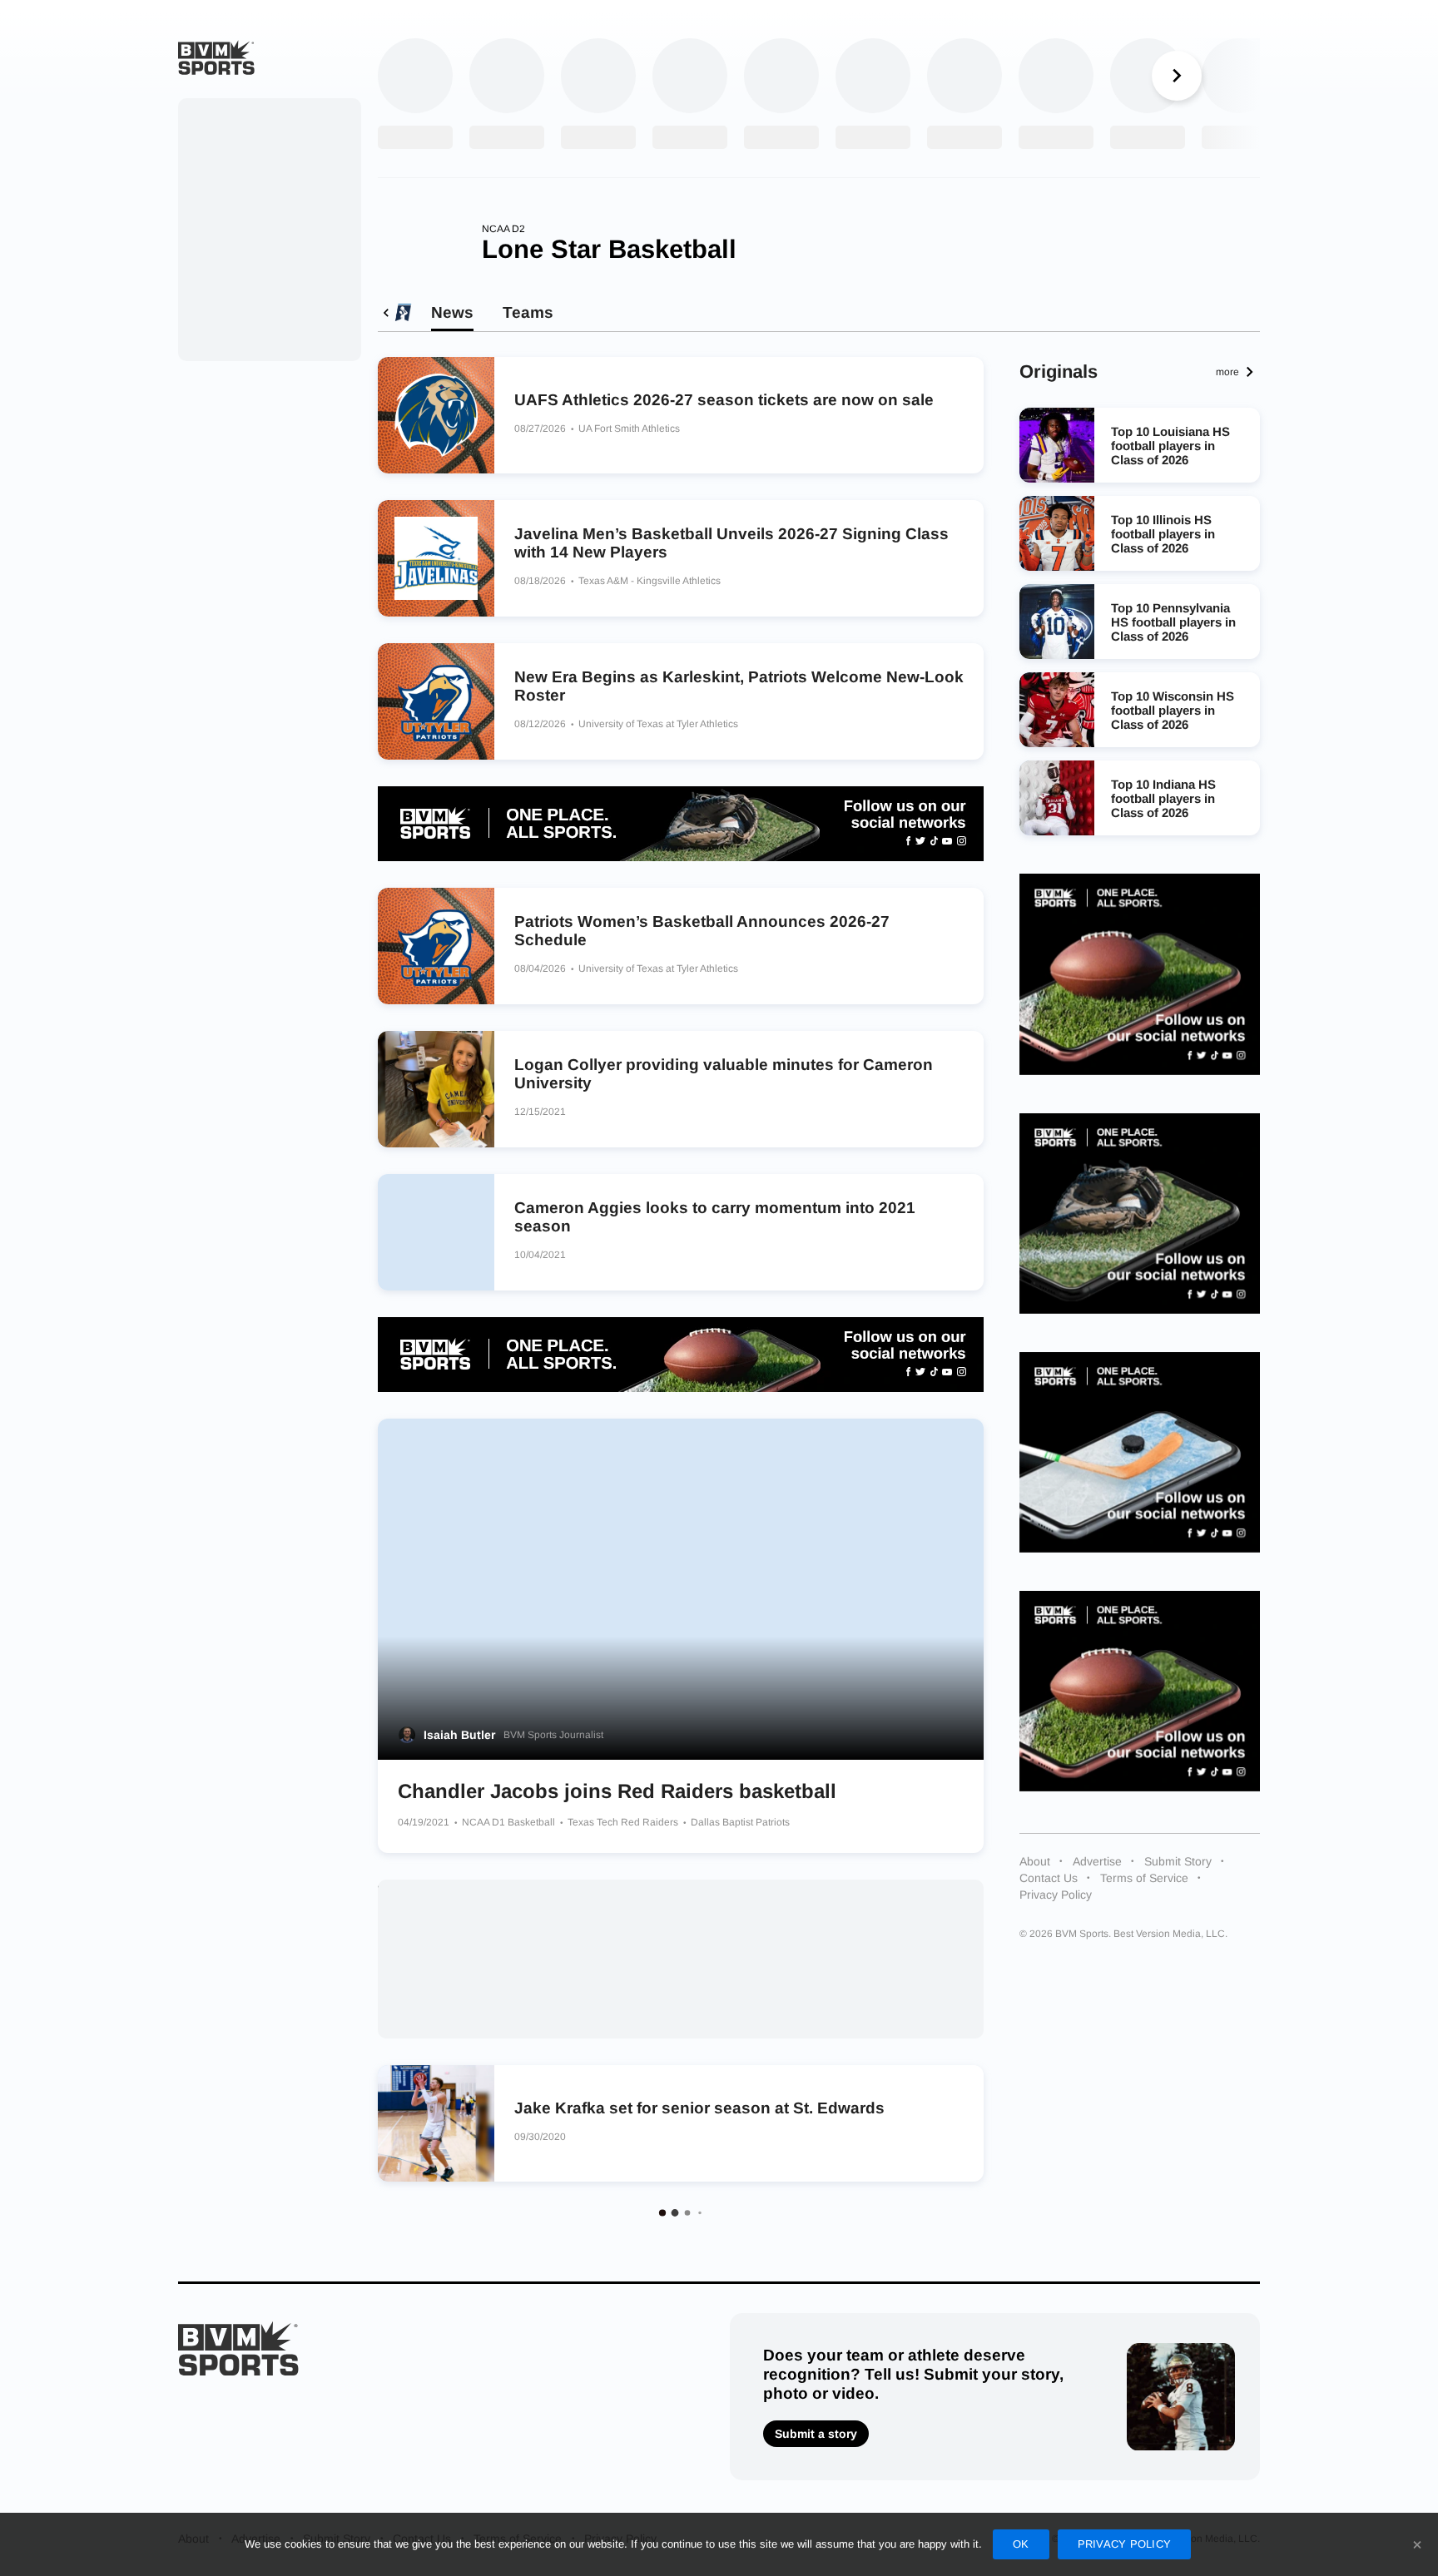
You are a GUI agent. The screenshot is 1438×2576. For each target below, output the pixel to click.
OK (1021, 2544)
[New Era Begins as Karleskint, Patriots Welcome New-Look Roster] (436, 701)
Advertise (1097, 1861)
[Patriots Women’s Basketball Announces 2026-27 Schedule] (436, 946)
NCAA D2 (503, 229)
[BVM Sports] (238, 2348)
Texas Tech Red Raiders (624, 1822)
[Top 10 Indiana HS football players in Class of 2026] (1057, 798)
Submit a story (816, 2434)
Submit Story (1178, 1861)
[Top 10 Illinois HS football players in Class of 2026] (1057, 533)
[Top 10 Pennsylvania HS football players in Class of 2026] (1057, 622)
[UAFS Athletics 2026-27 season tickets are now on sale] (436, 415)
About (1035, 1861)
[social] (681, 824)
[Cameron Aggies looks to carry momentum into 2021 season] (436, 1232)
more (1227, 372)
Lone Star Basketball (609, 249)
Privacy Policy (1056, 1895)
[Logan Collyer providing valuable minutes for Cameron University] (436, 1089)
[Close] (1417, 2544)
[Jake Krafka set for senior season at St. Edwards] (436, 2123)
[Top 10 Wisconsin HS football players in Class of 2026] (1057, 710)
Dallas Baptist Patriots (740, 1822)
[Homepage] (216, 57)
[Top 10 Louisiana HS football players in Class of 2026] (1057, 445)
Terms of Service (1144, 1878)
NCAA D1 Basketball (510, 1822)
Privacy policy (1125, 2544)
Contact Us (1049, 1878)
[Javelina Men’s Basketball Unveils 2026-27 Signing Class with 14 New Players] (436, 558)
